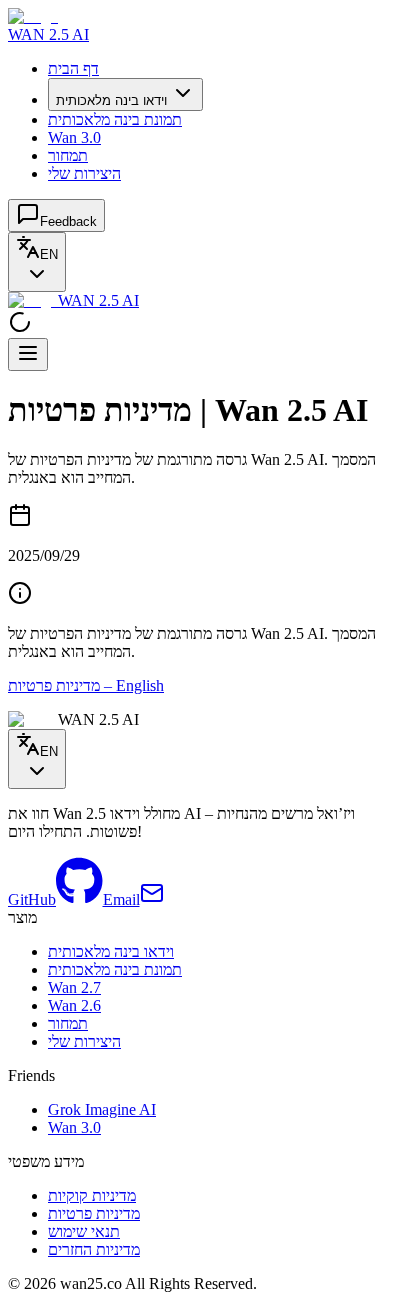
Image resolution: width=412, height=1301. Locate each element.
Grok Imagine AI (102, 1109)
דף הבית (73, 68)
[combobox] (37, 262)
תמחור (68, 155)
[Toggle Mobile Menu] (28, 354)
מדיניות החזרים (94, 1249)
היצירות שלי (84, 173)
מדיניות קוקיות (92, 1195)
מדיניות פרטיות (94, 1213)
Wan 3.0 (74, 137)
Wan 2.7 (74, 987)
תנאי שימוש (84, 1231)
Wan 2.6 (74, 1005)
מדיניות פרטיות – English (86, 685)
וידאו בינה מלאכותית (111, 100)
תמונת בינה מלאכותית (115, 119)
